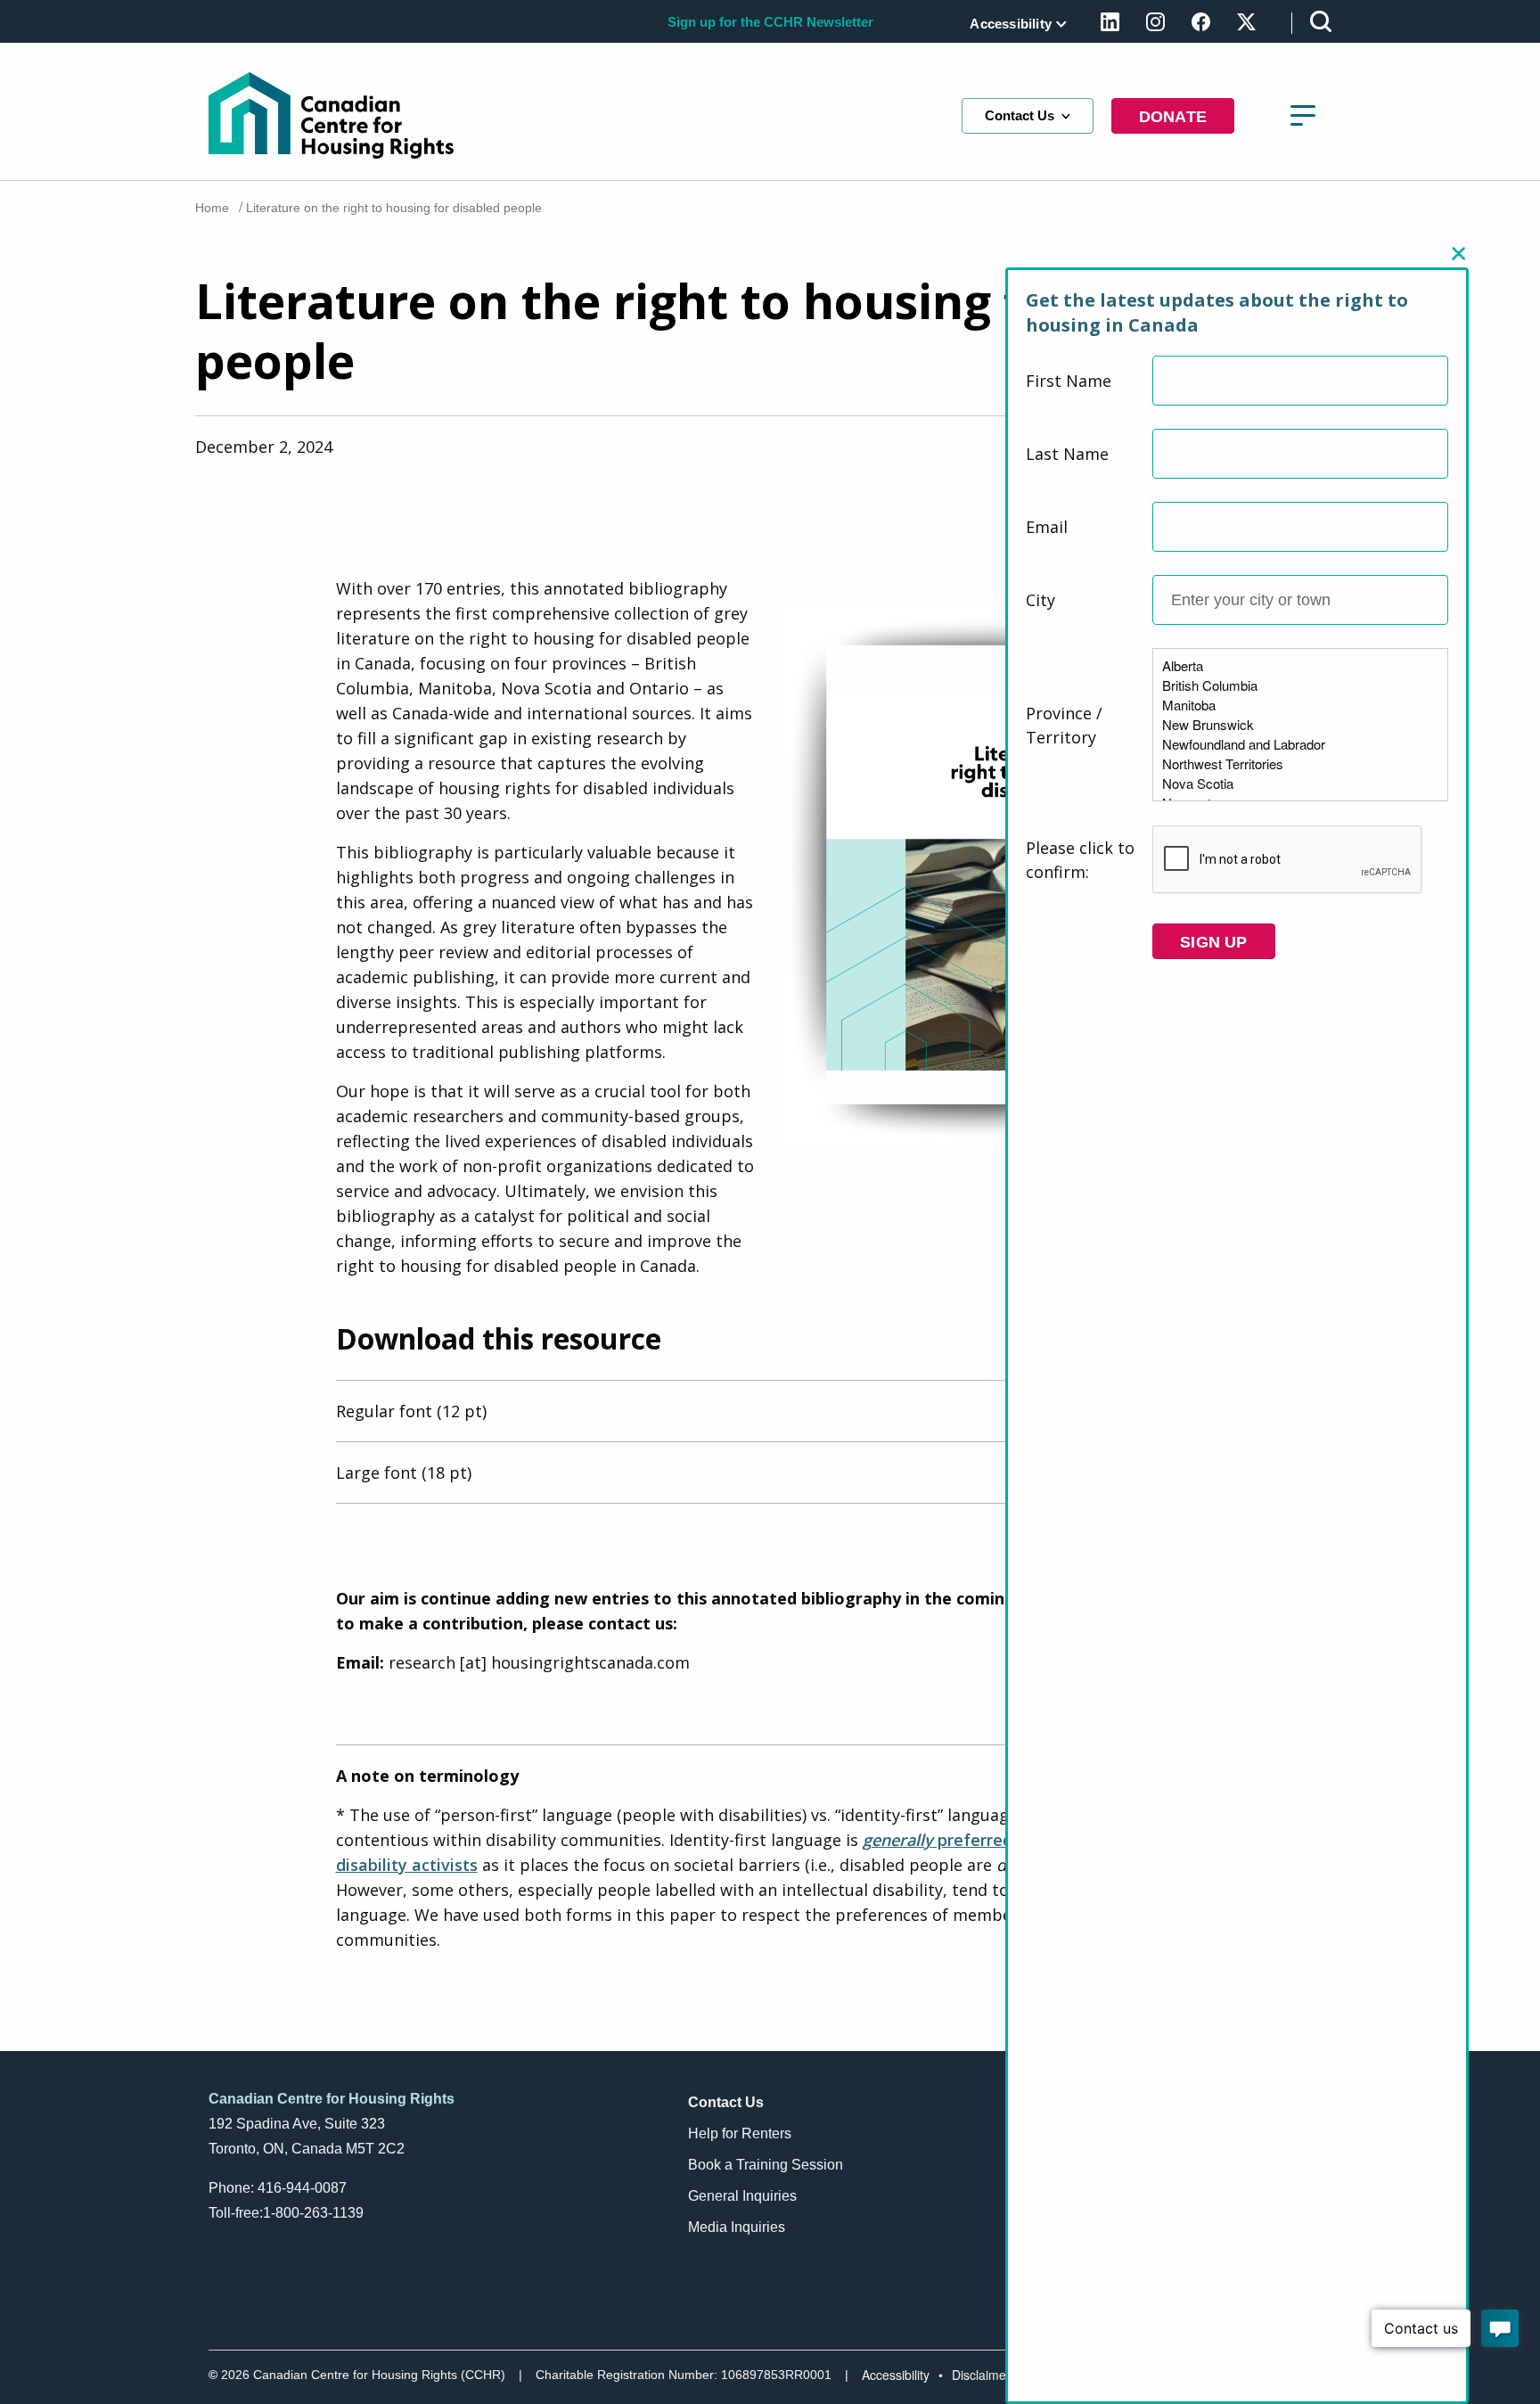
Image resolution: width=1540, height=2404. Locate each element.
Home (212, 208)
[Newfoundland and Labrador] (1300, 744)
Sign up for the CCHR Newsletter (770, 22)
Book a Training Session (766, 2165)
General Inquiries (742, 2196)
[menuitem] (1015, 24)
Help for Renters (740, 2133)
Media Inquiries (737, 2227)
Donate (1173, 117)
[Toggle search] (1321, 21)
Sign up (1213, 942)
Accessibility (1011, 24)
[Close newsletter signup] (1459, 254)
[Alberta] (1300, 666)
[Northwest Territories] (1300, 764)
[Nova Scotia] (1300, 784)
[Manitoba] (1300, 705)
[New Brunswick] (1300, 725)
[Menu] (1303, 116)
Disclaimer (981, 2375)
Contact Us (1020, 115)
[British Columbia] (1300, 685)
